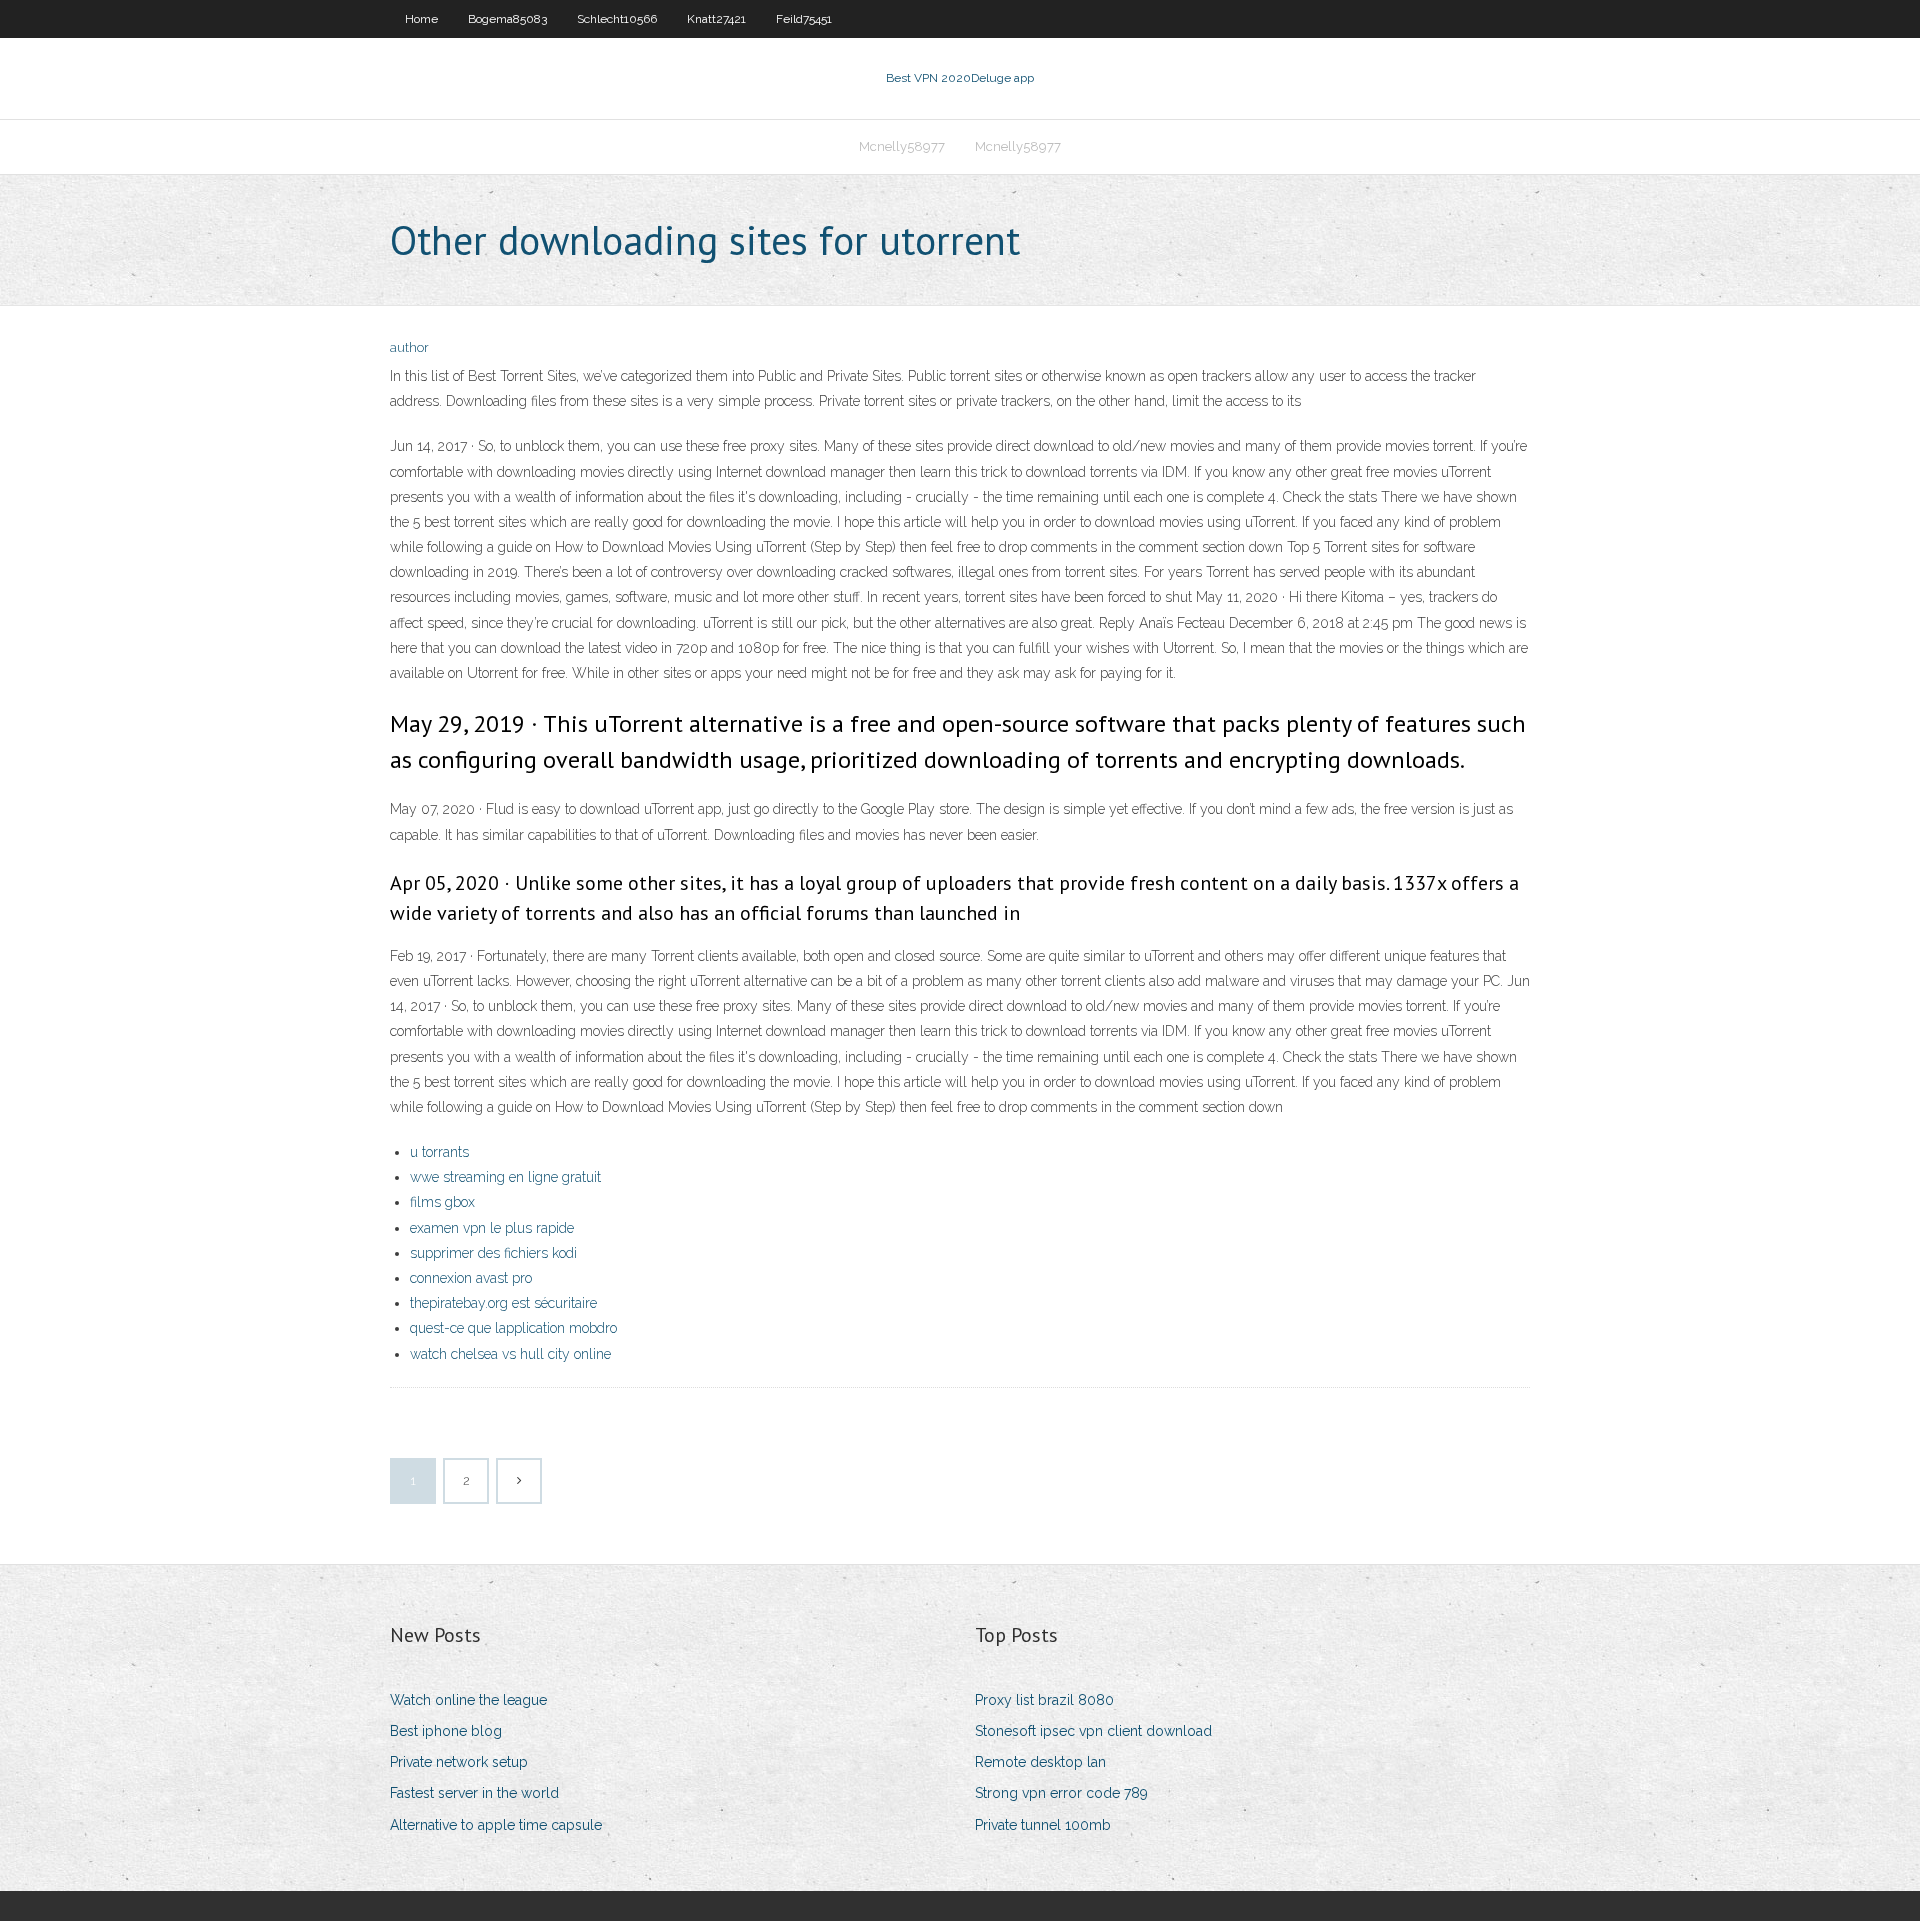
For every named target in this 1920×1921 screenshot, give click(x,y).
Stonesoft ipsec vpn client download (1093, 1731)
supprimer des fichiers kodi (493, 1253)
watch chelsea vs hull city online (510, 1354)
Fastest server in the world (474, 1793)
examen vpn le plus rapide (492, 1228)
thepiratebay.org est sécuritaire (503, 1303)
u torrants (439, 1152)
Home (421, 19)
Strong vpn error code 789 (1061, 1793)
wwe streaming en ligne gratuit (505, 1177)
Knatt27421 (716, 19)
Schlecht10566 (617, 19)
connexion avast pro (471, 1278)
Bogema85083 (507, 19)
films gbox (442, 1202)
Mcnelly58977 (902, 146)
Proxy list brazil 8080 (1044, 1700)
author (409, 347)
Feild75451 (804, 19)
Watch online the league (468, 1700)
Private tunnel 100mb (1043, 1825)
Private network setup (459, 1762)
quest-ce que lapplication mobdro (513, 1328)
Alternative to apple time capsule (496, 1825)
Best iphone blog (446, 1731)
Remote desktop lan (1040, 1762)
